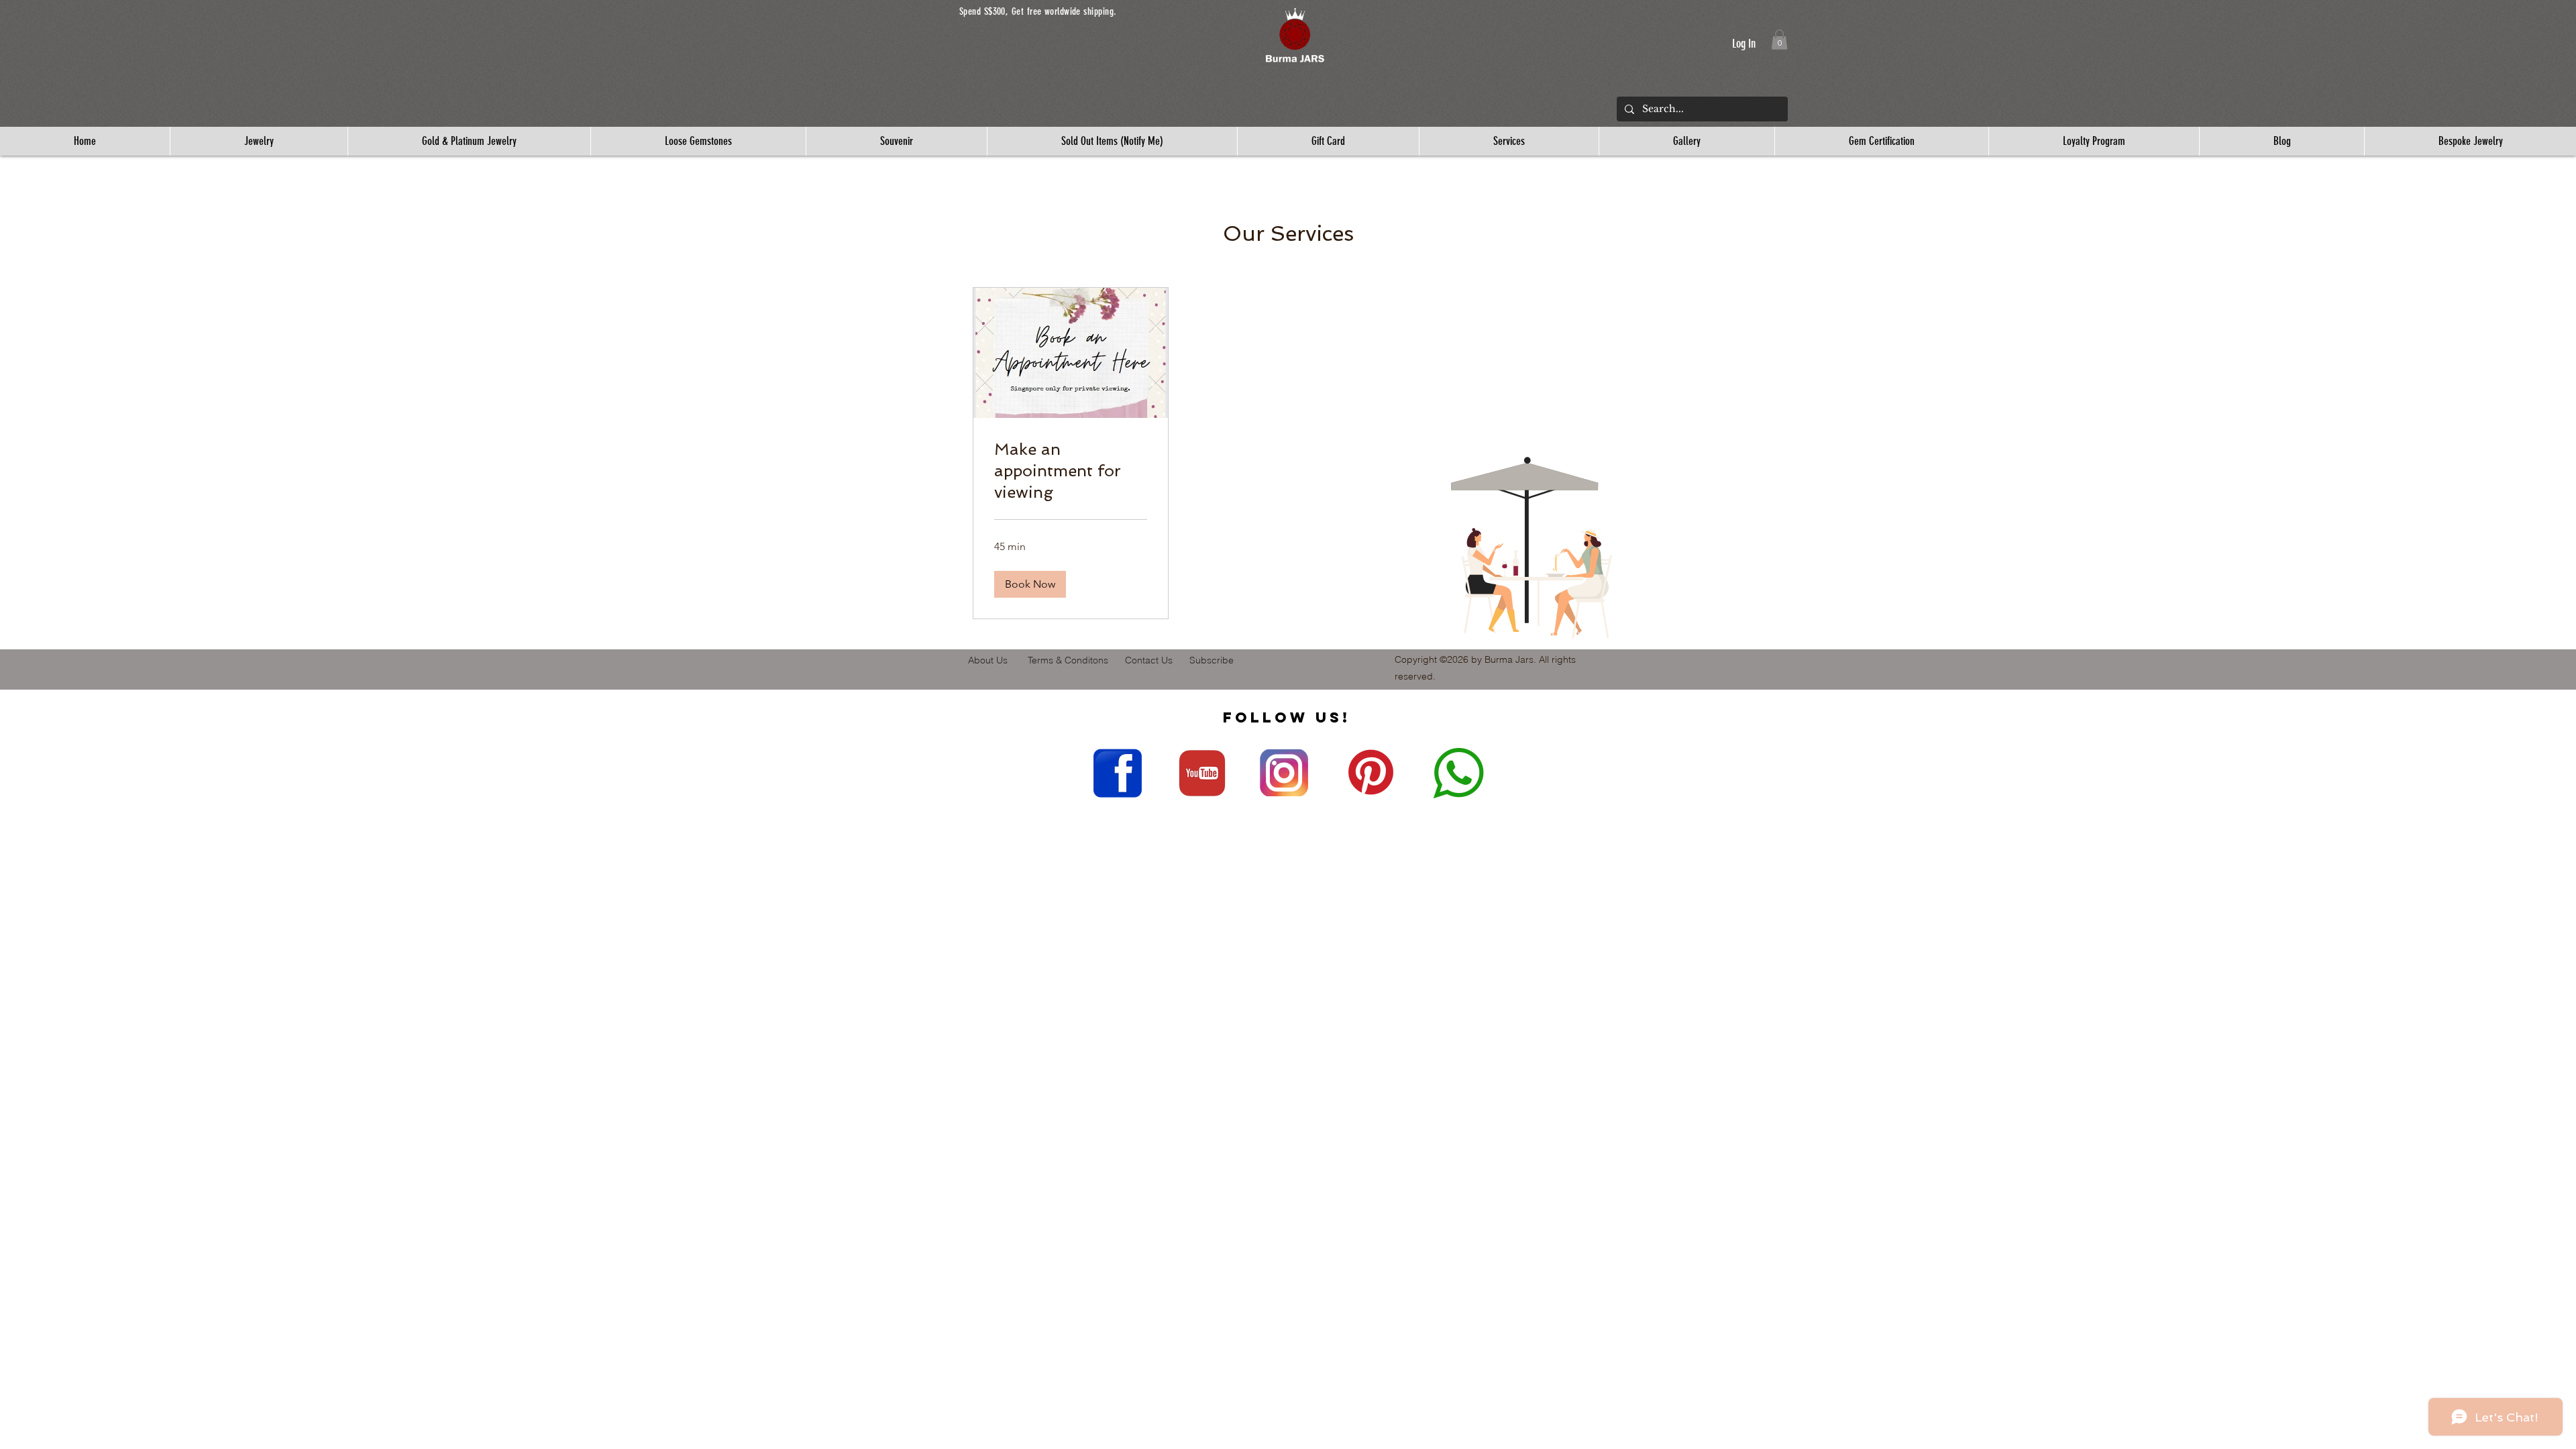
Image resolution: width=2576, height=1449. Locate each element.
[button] (1295, 36)
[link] (1071, 471)
